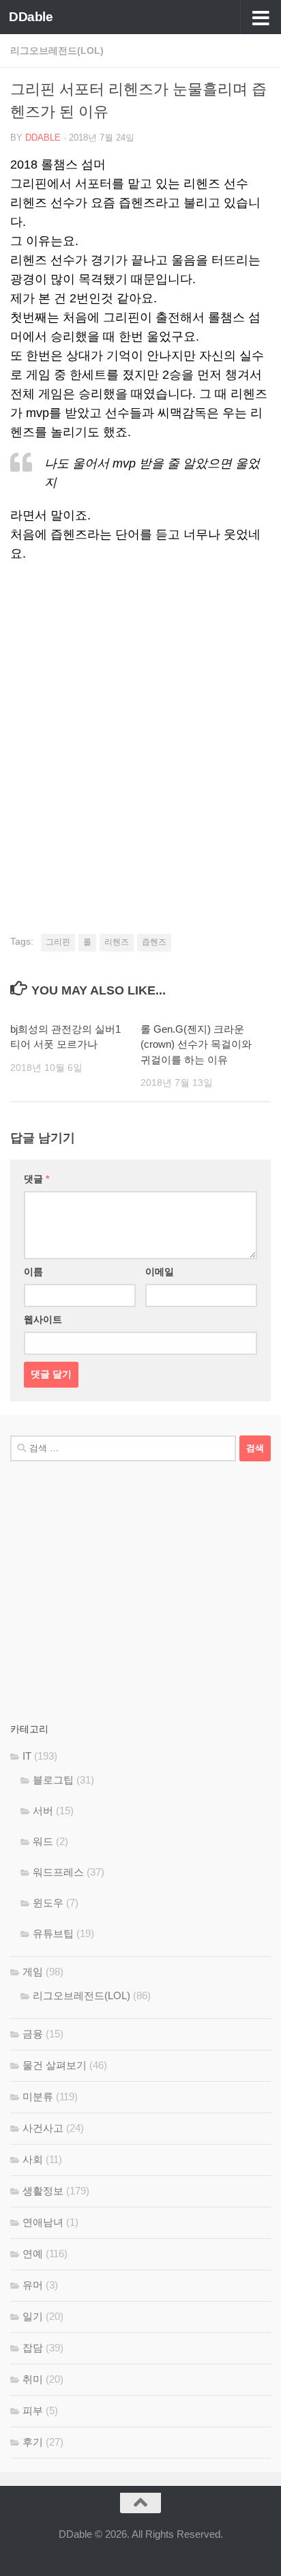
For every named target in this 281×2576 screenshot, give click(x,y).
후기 (33, 2442)
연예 (33, 2253)
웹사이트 (43, 1319)
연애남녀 (43, 2222)
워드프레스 (58, 1872)
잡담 (33, 2348)
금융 (33, 2034)
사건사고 (43, 2128)
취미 (33, 2379)
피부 (33, 2410)
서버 (43, 1811)
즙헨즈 (154, 942)
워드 (43, 1841)
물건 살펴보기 (55, 2065)
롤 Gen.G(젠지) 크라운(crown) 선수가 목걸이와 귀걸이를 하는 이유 (196, 1044)
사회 (33, 2159)
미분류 (38, 2096)
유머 (33, 2285)
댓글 (36, 1179)
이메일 (160, 1272)
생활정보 (43, 2191)
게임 (33, 1972)
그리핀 (58, 942)
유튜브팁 (53, 1933)
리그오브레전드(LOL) (57, 51)
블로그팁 (53, 1780)
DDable (31, 17)
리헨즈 (117, 942)
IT (27, 1756)
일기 (33, 2316)
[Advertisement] (140, 724)
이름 (33, 1272)
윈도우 (48, 1903)
